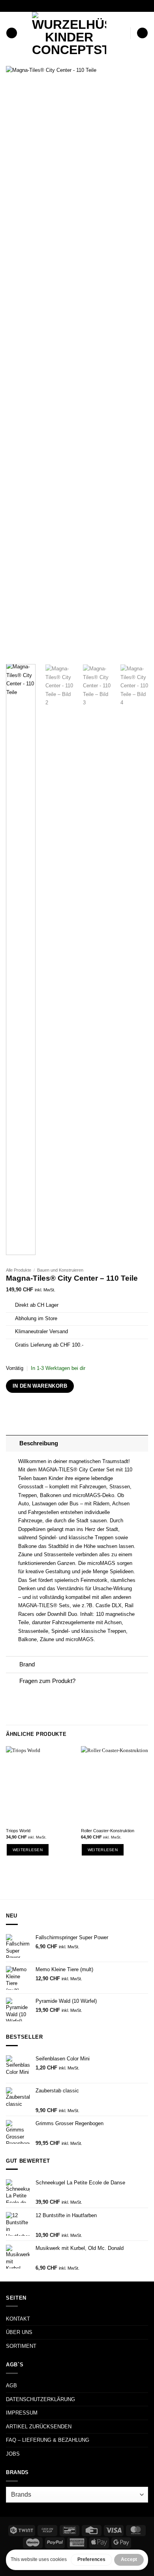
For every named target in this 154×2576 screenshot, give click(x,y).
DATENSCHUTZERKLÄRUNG (40, 2399)
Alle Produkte (19, 1270)
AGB (11, 2386)
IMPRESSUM (22, 2413)
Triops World (18, 1831)
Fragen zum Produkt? (47, 1681)
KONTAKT (18, 2319)
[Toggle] (12, 1443)
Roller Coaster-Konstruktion (108, 1831)
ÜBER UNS (19, 2332)
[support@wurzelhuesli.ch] (62, 6)
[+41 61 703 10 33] (87, 6)
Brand (27, 1664)
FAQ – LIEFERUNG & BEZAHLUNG (48, 2440)
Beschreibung (39, 1443)
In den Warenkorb (40, 1386)
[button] (12, 33)
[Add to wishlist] (136, 78)
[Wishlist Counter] (123, 33)
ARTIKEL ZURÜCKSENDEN (39, 2427)
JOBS (13, 2454)
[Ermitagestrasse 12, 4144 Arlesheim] (50, 6)
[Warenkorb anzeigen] (142, 33)
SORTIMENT (21, 2346)
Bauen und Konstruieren (60, 1270)
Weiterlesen (28, 1850)
